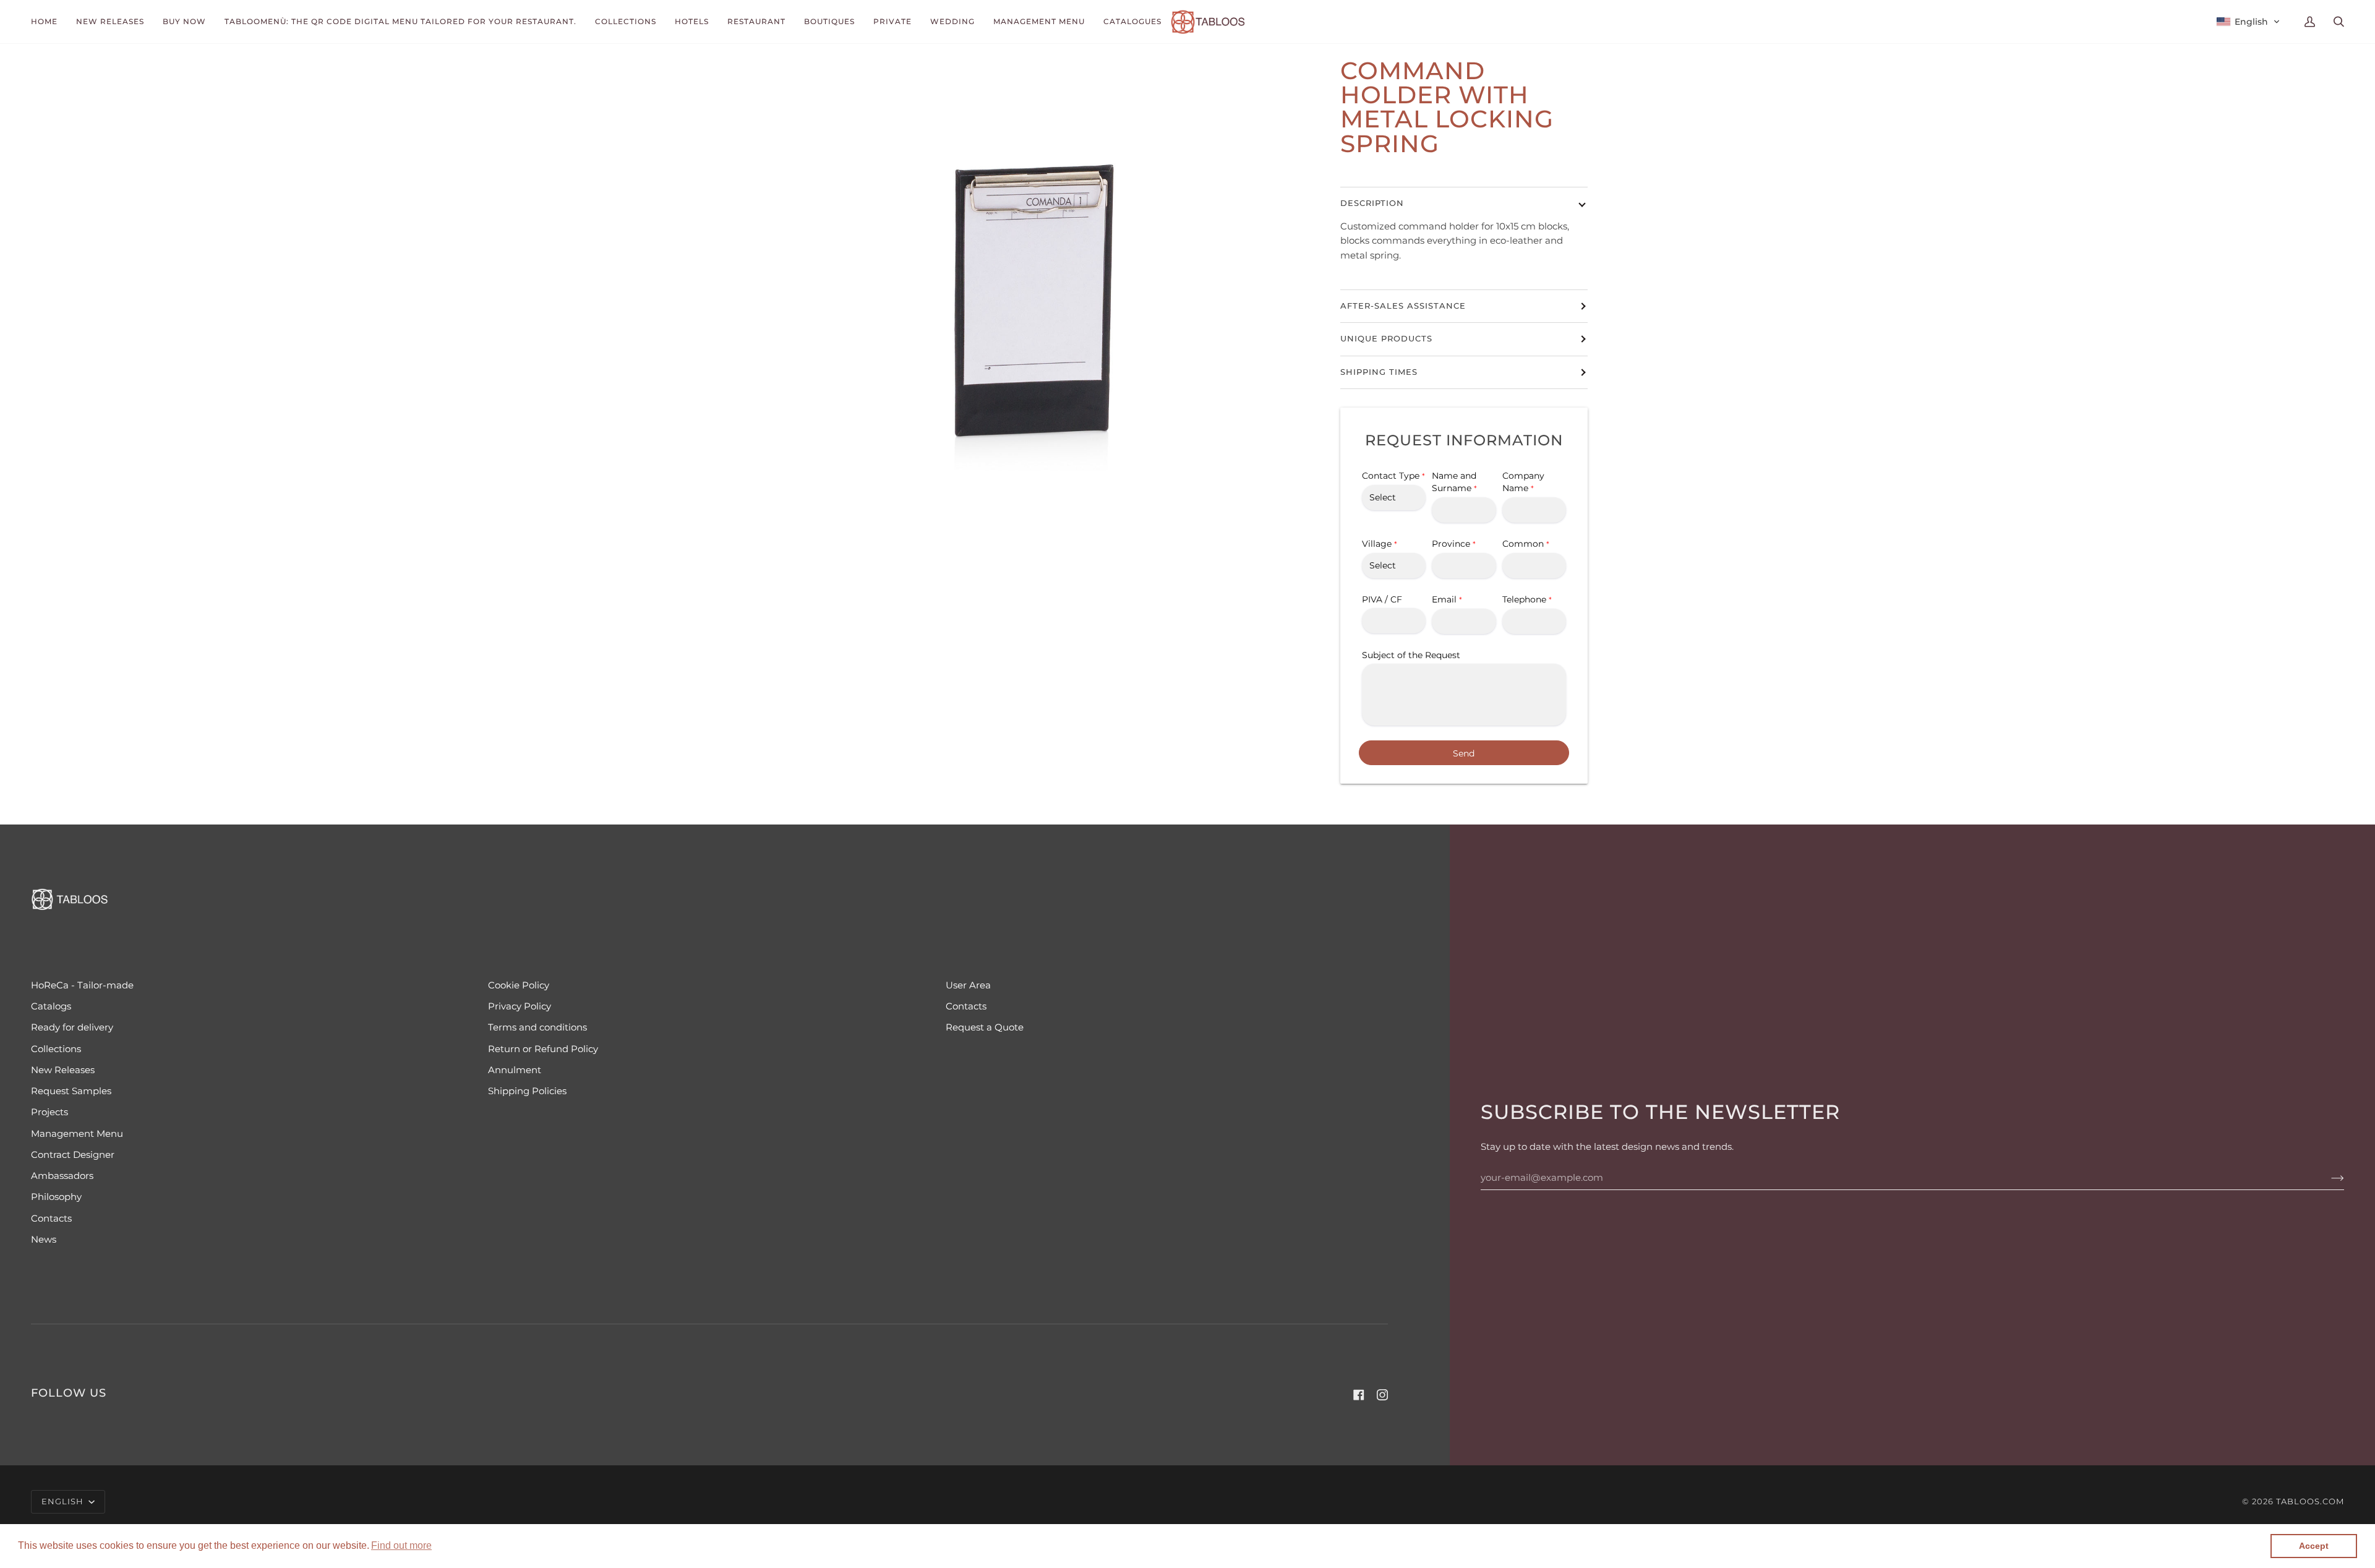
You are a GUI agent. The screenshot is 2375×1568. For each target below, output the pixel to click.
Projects (49, 1112)
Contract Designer (73, 1155)
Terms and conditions (537, 1027)
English (64, 1502)
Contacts (966, 1006)
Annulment (515, 1070)
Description (1372, 203)
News (44, 1240)
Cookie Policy (519, 985)
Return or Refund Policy (543, 1049)
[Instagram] (1382, 1395)
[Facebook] (1359, 1395)
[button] (401, 1546)
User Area (968, 985)
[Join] (2328, 1178)
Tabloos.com (2310, 1502)
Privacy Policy (520, 1006)
